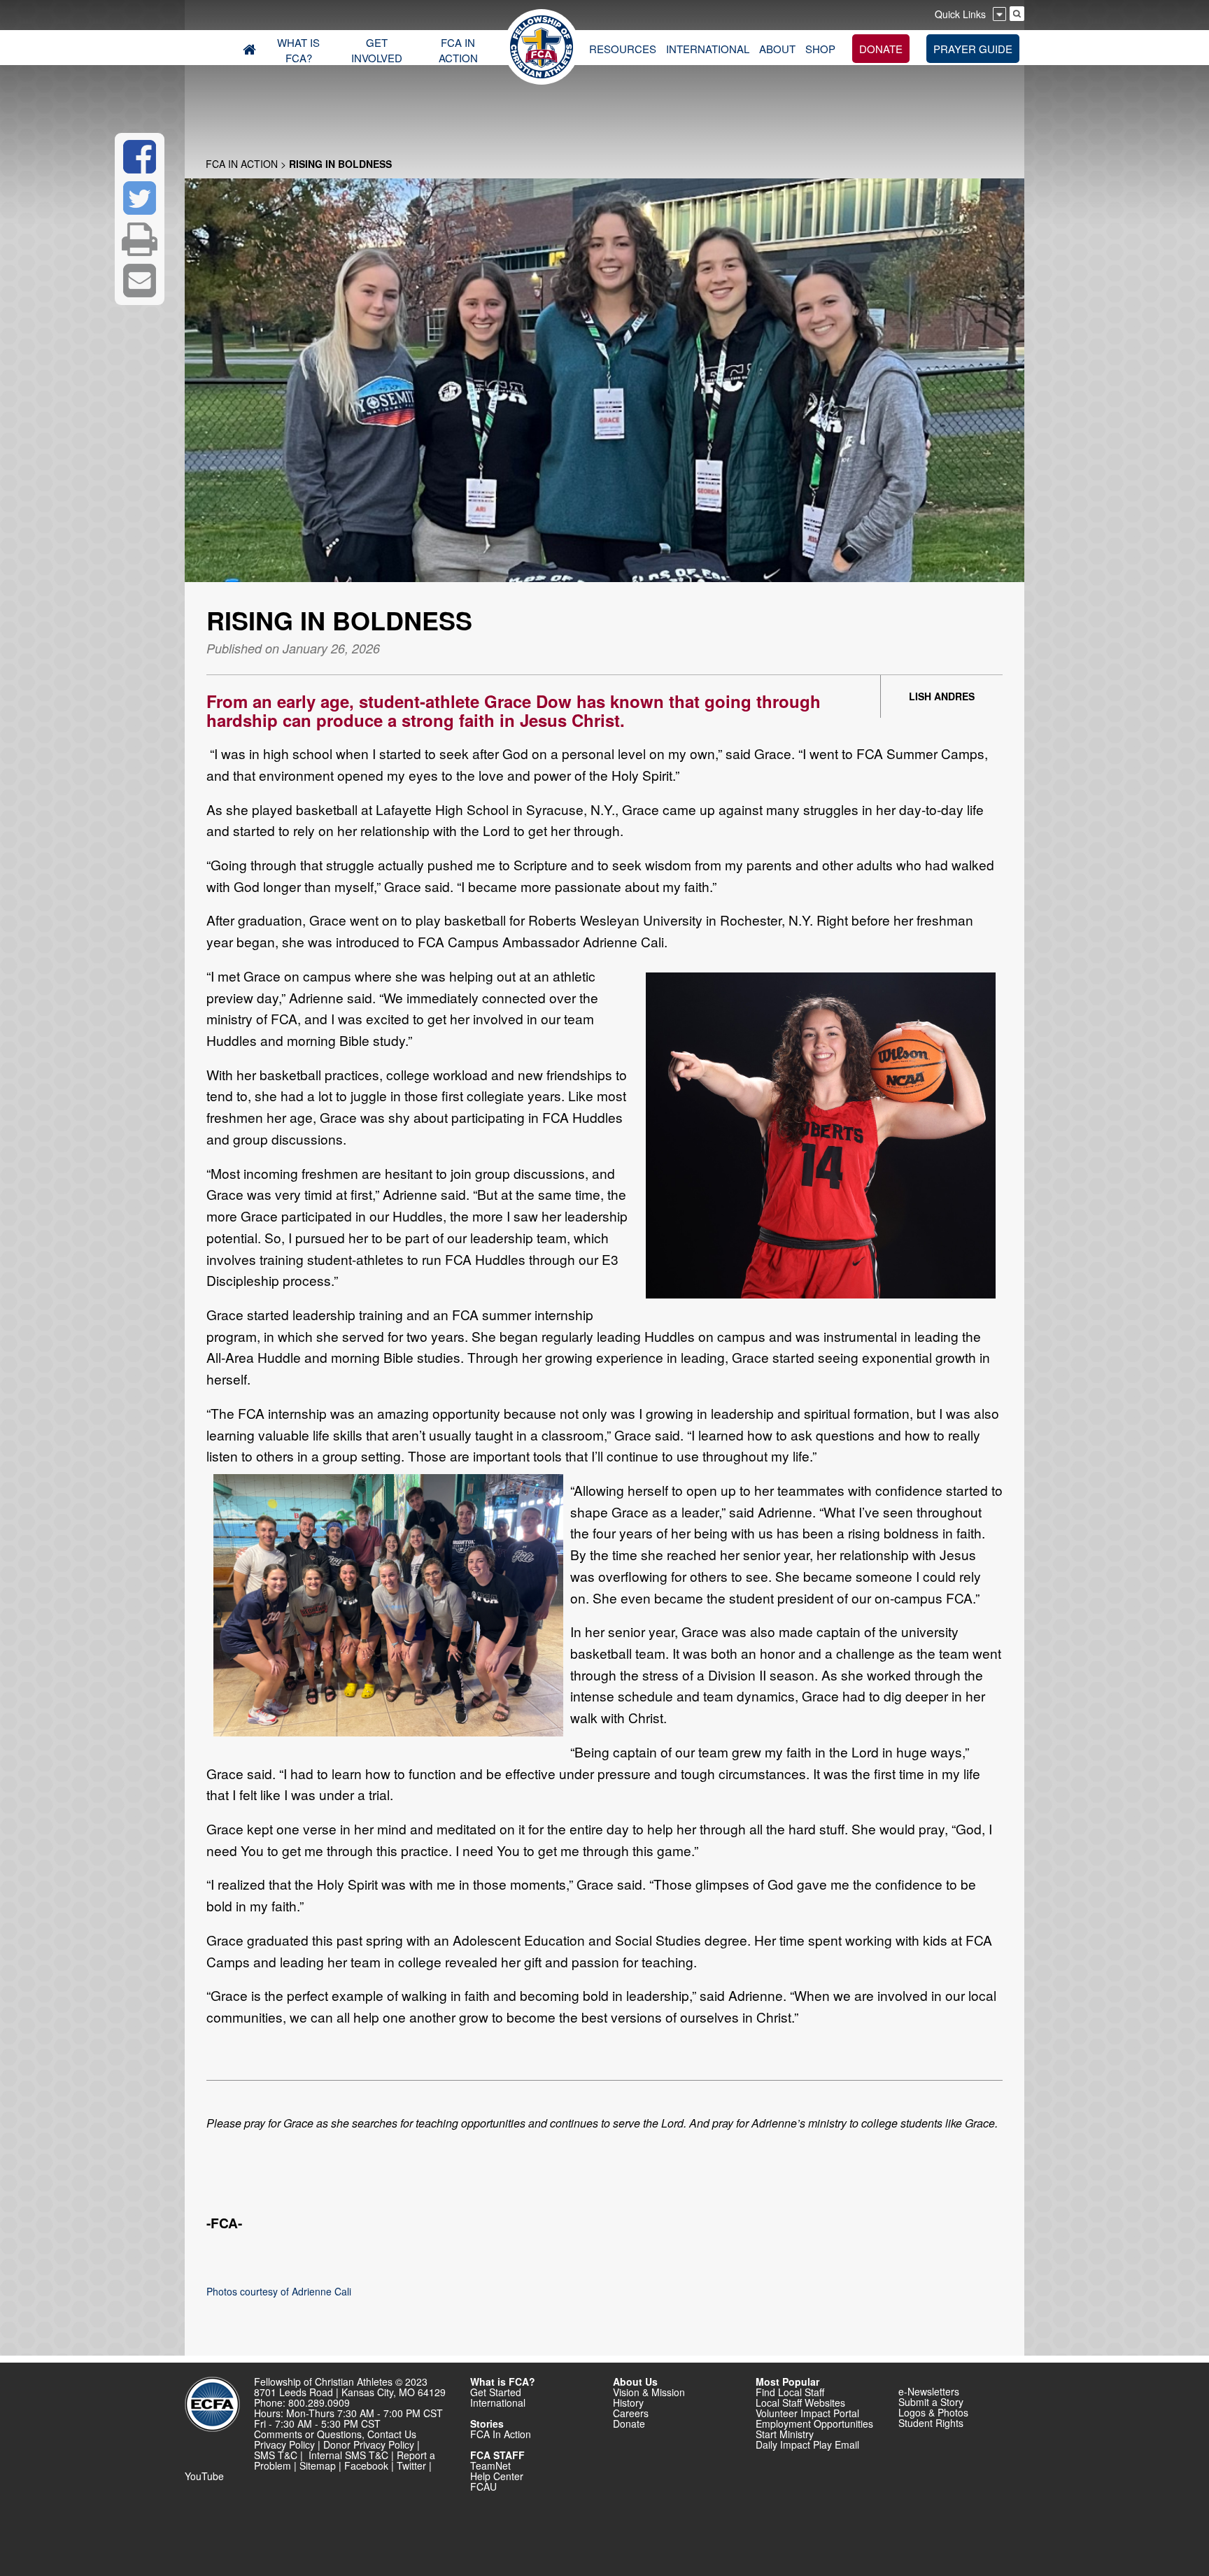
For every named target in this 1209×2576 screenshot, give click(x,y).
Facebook (366, 2465)
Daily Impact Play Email (807, 2444)
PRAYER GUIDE (973, 49)
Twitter (411, 2465)
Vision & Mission (649, 2392)
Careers (631, 2413)
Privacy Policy (284, 2444)
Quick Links (960, 14)
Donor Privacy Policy (369, 2444)
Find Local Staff (790, 2392)
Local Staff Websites (800, 2402)
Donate (629, 2423)
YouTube (204, 2476)
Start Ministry (785, 2434)
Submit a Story (931, 2402)
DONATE (881, 49)
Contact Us (392, 2434)
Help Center (497, 2476)
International (498, 2402)
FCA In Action (242, 164)
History (628, 2402)
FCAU (483, 2486)
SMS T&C (276, 2455)
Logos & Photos (933, 2412)
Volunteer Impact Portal (807, 2413)
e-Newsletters (929, 2391)
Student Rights (931, 2423)
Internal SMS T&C (348, 2455)
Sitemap (318, 2465)
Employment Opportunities (814, 2423)
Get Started (496, 2392)
